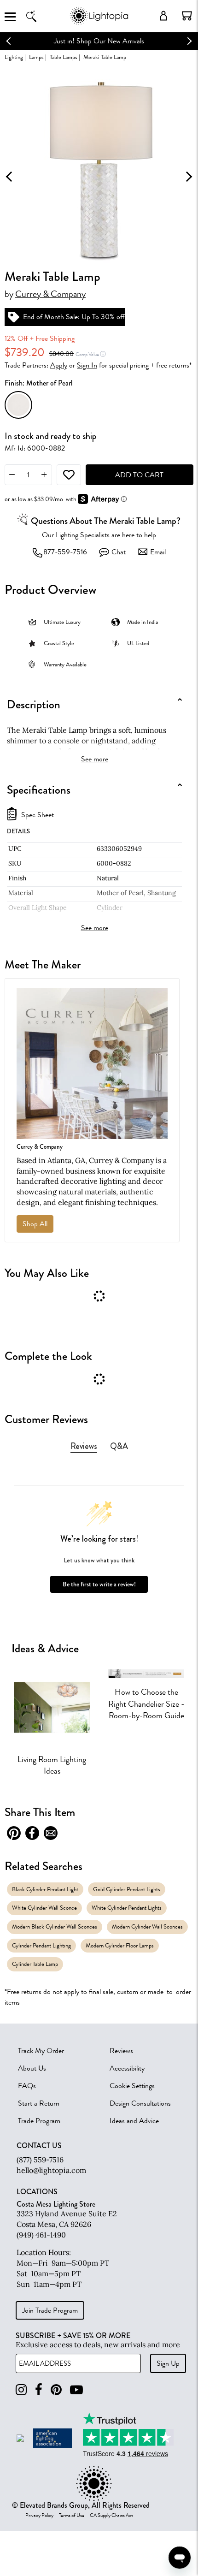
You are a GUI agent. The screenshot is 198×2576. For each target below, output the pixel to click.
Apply (59, 365)
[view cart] (187, 16)
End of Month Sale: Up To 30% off (74, 317)
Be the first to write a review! (99, 1584)
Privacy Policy (39, 2516)
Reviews (121, 2051)
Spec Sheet (38, 815)
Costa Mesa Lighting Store (56, 2204)
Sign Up (168, 2363)
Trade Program (39, 2121)
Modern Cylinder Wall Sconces (147, 1926)
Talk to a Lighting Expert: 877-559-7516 (100, 41)
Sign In (87, 365)
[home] (99, 23)
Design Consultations (140, 2103)
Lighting (14, 57)
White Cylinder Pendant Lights (127, 1908)
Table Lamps (64, 57)
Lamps (36, 57)
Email (158, 552)
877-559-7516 (65, 552)
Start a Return (39, 2103)
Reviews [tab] (84, 1446)
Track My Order (41, 2051)
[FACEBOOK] (39, 2390)
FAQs (27, 2086)
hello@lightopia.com (51, 2170)
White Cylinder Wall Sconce (44, 1908)
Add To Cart (139, 475)
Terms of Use (72, 2516)
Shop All (35, 1224)
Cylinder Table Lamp (35, 1964)
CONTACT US (39, 2146)
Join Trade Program (50, 2310)
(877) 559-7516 (40, 2160)
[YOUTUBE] (76, 2390)
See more (95, 759)
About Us (32, 2068)
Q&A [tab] (119, 1446)
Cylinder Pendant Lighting (41, 1945)
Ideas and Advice (134, 2121)
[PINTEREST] (56, 2390)
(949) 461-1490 (41, 2235)
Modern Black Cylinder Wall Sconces (55, 1926)
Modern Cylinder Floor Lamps (120, 1945)
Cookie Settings (132, 2086)
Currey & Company (50, 294)
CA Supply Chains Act (111, 2516)
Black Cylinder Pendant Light (45, 1889)
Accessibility (127, 2068)
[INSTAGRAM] (21, 2390)
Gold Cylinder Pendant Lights (127, 1889)
